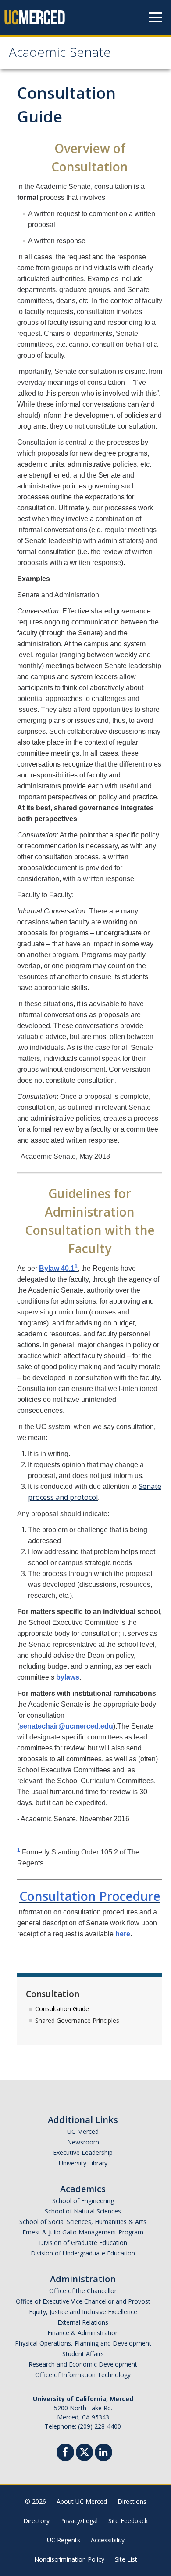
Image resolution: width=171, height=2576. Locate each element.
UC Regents (64, 2540)
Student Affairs (83, 2354)
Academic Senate (60, 54)
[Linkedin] (103, 2453)
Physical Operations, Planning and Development (83, 2343)
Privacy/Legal (79, 2521)
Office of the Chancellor (83, 2291)
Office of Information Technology (83, 2375)
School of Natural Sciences (83, 2211)
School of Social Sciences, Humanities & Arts (83, 2222)
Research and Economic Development (83, 2364)
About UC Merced (82, 2501)
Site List (126, 2559)
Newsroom (83, 2142)
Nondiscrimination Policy (69, 2559)
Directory (36, 2521)
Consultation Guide (62, 2009)
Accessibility (108, 2540)
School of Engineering (83, 2201)
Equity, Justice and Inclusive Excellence (83, 2312)
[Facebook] (65, 2453)
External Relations (83, 2322)
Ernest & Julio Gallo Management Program (83, 2232)
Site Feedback (128, 2521)
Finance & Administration (83, 2333)
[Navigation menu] (156, 17)
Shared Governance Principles (77, 2020)
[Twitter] (84, 2451)
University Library (83, 2163)
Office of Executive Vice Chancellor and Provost (83, 2301)
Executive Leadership (83, 2152)
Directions (132, 2501)
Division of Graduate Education (83, 2243)
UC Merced (83, 2132)
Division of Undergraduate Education (83, 2253)
